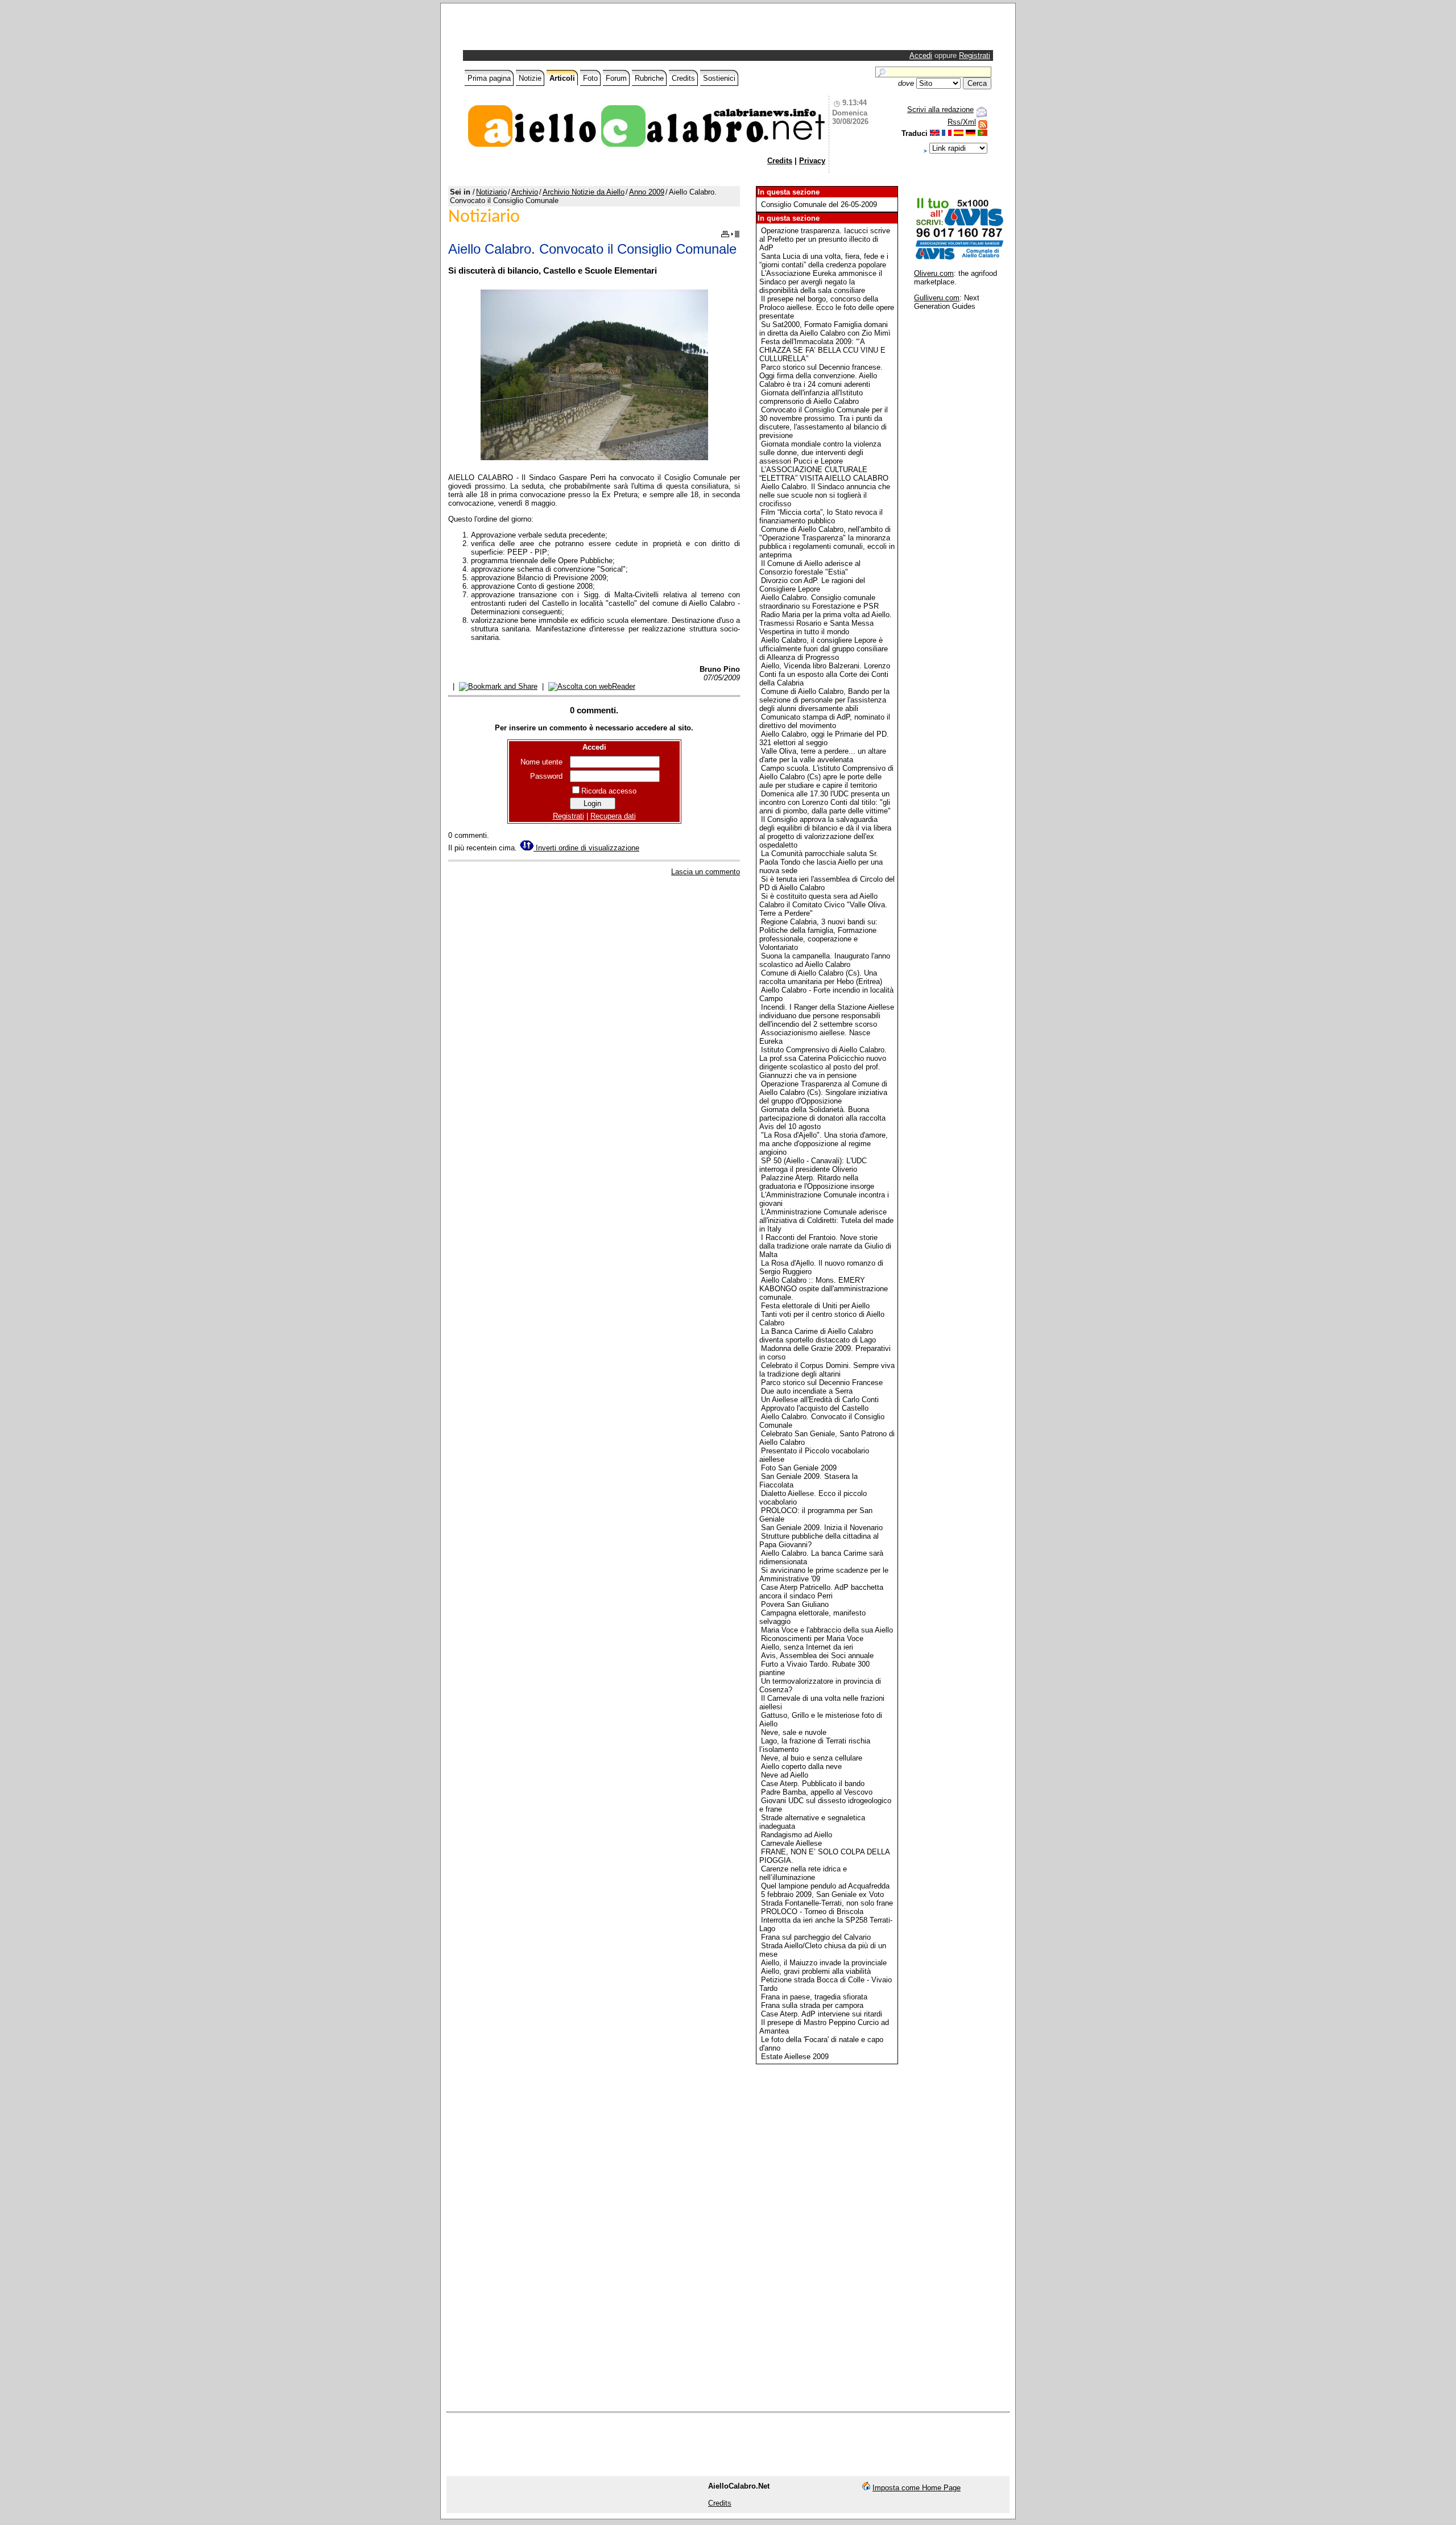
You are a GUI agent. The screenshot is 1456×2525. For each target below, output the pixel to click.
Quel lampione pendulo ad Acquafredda (825, 1886)
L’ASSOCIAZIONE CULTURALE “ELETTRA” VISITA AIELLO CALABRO (824, 474)
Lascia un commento (706, 872)
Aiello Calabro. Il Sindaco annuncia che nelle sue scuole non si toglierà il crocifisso (825, 495)
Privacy (812, 161)
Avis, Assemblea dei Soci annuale (817, 1656)
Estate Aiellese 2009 (795, 2057)
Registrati (975, 55)
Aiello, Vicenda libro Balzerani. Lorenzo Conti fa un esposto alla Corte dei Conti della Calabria (825, 674)
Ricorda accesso (609, 791)
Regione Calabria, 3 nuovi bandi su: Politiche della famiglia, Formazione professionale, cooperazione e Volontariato (818, 935)
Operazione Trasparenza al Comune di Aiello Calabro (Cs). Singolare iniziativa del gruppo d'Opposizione (823, 1092)
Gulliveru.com (937, 298)
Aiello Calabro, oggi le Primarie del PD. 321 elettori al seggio (824, 738)
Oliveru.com (934, 273)
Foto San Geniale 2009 (799, 1468)
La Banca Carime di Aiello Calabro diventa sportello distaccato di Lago (818, 1336)
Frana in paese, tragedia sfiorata (814, 1997)
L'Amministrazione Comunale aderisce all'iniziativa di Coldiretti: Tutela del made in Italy (826, 1220)
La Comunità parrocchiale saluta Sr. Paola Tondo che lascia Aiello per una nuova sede (821, 862)
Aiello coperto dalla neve (801, 1766)
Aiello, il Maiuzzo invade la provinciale (824, 1963)
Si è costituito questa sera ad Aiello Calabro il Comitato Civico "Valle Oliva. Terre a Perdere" (823, 905)
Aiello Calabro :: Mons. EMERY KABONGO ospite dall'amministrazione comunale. (824, 1289)
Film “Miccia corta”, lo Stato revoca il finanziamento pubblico (821, 516)
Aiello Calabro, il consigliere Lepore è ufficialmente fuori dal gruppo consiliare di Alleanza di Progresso (824, 649)
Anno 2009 (647, 192)
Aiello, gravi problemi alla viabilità (816, 1971)
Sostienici (719, 78)
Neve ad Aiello (785, 1775)
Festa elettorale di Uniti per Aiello (815, 1306)
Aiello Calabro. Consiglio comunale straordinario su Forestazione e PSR (819, 602)
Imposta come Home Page (917, 2488)
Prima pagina (489, 78)
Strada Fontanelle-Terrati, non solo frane (827, 1903)
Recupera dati (613, 816)
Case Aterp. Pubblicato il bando (813, 1784)
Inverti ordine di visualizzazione (586, 848)
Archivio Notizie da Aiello (584, 192)
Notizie (530, 78)
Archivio (525, 192)
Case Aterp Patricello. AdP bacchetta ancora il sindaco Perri (821, 1592)
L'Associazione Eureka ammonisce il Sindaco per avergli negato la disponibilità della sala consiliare (821, 282)
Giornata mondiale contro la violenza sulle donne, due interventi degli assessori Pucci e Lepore (820, 452)
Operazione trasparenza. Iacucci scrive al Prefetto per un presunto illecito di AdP (825, 239)
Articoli (562, 78)
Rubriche (649, 78)
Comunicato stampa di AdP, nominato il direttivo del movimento (825, 721)
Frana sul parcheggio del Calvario (816, 1937)
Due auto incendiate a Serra (807, 1391)
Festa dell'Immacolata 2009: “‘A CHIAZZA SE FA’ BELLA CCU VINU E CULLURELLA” (822, 350)
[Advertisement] (598, 30)
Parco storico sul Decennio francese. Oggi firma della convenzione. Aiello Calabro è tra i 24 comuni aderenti (821, 376)
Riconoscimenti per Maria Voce (812, 1638)
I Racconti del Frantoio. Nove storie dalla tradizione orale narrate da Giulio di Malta (825, 1246)
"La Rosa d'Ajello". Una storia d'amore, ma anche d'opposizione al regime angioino (824, 1144)
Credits (683, 78)
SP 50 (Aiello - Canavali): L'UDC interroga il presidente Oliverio (813, 1165)
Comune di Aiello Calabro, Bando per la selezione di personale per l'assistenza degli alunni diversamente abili (824, 700)
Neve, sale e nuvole (794, 1732)
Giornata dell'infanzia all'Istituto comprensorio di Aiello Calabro (811, 397)
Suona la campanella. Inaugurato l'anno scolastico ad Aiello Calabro (825, 960)
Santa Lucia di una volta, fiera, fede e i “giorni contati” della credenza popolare (824, 261)
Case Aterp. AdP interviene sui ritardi (822, 2014)
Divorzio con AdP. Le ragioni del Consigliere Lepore (812, 585)
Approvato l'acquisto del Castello (815, 1408)
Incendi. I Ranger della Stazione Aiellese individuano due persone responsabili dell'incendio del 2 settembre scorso (827, 1016)
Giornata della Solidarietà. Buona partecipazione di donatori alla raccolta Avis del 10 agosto (822, 1118)
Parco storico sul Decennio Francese (822, 1383)
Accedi (921, 55)
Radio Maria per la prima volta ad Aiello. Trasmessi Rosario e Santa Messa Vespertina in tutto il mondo (826, 623)
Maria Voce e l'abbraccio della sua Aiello (827, 1630)
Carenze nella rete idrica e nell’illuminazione (803, 1873)
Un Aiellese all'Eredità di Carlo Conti (820, 1400)
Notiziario (491, 192)
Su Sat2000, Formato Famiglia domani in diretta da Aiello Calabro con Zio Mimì (825, 329)
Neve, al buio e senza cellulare (812, 1758)
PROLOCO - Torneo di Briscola (812, 1912)
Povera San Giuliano (795, 1604)
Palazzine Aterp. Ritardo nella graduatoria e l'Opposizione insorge (817, 1182)
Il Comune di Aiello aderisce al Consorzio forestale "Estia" (810, 568)
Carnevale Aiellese (791, 1843)
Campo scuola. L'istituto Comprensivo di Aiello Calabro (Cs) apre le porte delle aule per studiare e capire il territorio (826, 777)
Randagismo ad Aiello (797, 1835)
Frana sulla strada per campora (812, 2005)
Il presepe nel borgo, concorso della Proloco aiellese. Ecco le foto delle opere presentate (827, 307)
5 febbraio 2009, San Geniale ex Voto (822, 1894)
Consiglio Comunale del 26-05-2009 (819, 204)
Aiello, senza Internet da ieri (807, 1647)
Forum (616, 78)
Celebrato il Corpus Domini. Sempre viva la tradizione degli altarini (827, 1370)
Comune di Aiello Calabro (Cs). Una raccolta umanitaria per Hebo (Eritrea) (821, 977)
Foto (590, 78)
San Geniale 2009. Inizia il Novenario (822, 1528)
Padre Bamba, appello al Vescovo (817, 1792)
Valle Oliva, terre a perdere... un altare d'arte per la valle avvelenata (823, 755)
